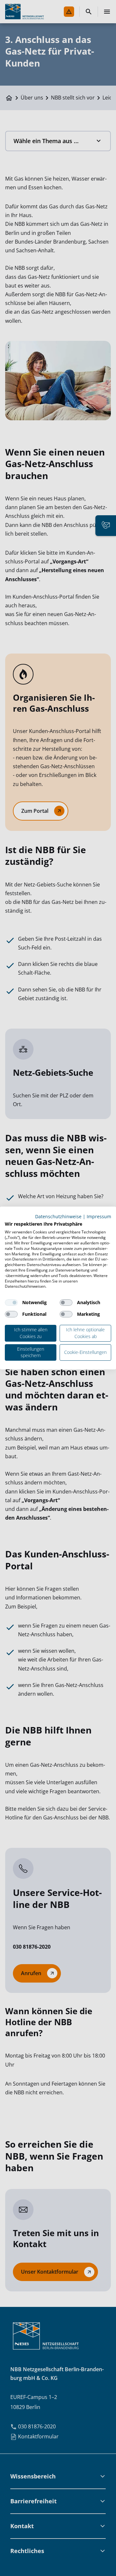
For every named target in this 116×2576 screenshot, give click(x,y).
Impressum (99, 1216)
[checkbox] (11, 1303)
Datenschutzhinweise (58, 1216)
